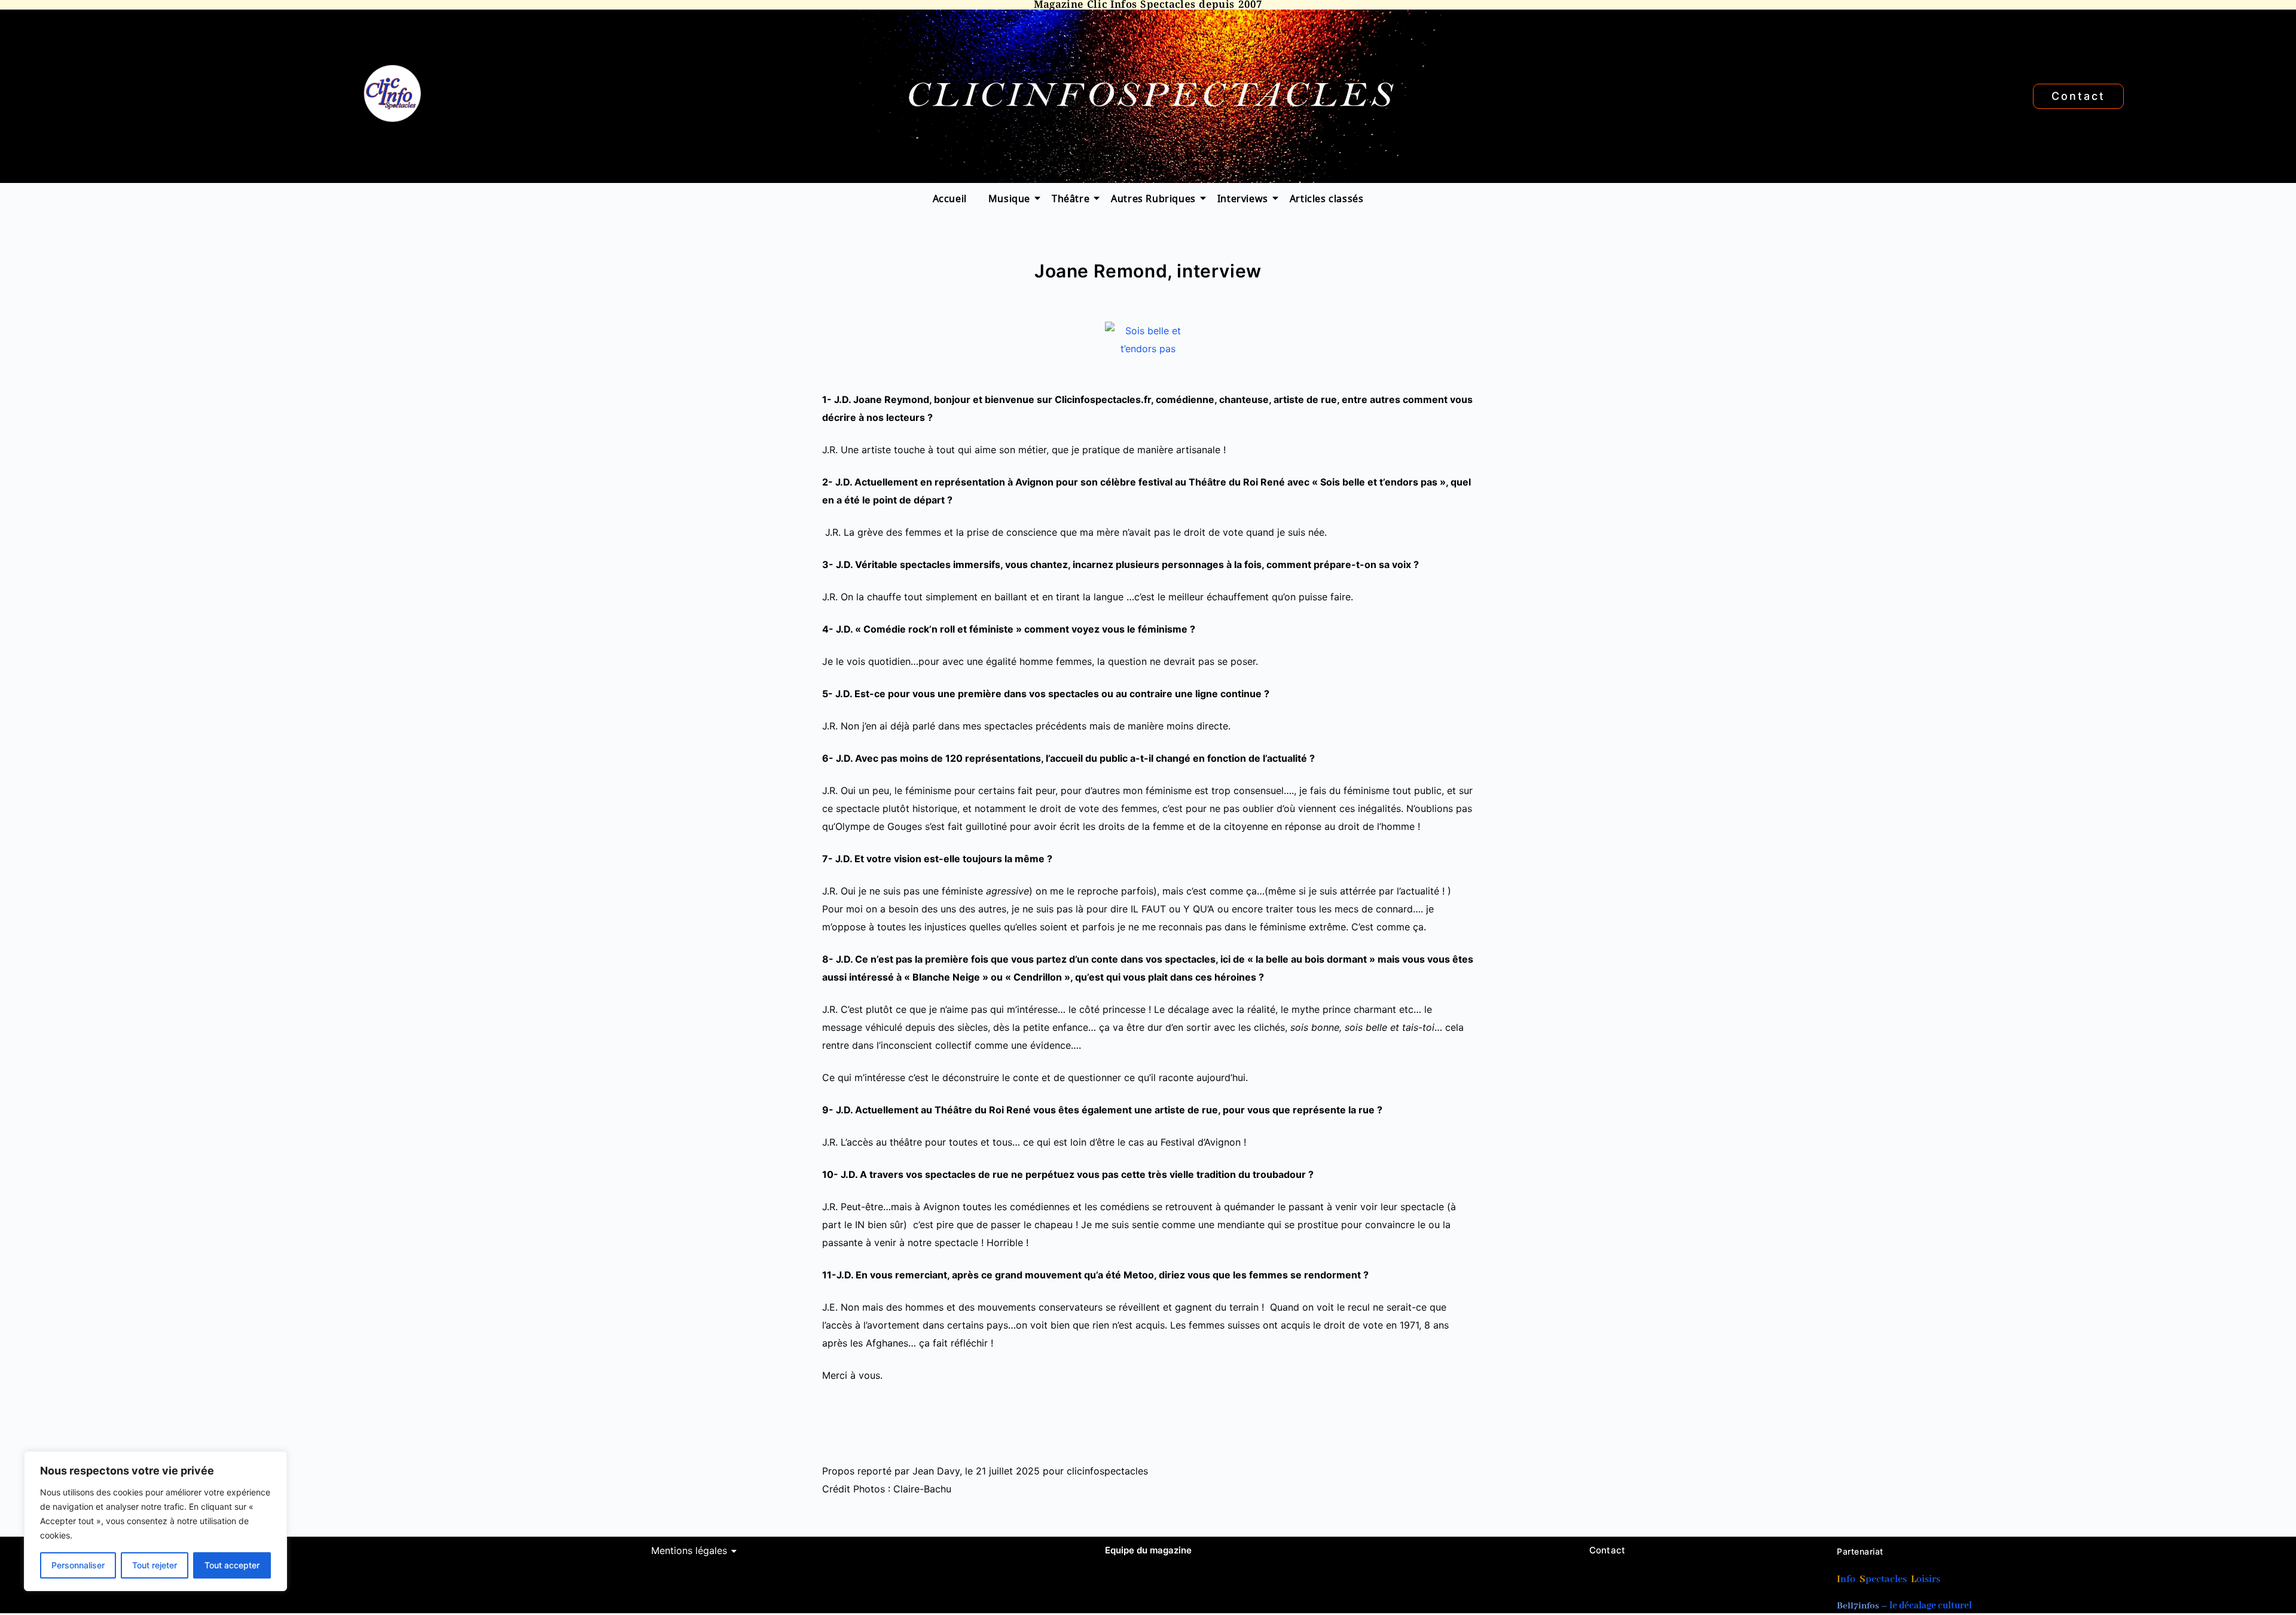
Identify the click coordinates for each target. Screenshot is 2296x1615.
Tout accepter (232, 1565)
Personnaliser (78, 1565)
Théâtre (1071, 198)
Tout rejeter (155, 1565)
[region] (155, 1521)
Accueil (950, 198)
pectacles (1886, 1579)
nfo (1848, 1579)
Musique (1009, 198)
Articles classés (1327, 198)
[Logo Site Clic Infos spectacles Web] (392, 94)
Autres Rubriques (1153, 198)
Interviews (1243, 198)
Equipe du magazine (1148, 1550)
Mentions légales (689, 1550)
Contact (1607, 1550)
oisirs (1928, 1579)
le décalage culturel (1931, 1606)
